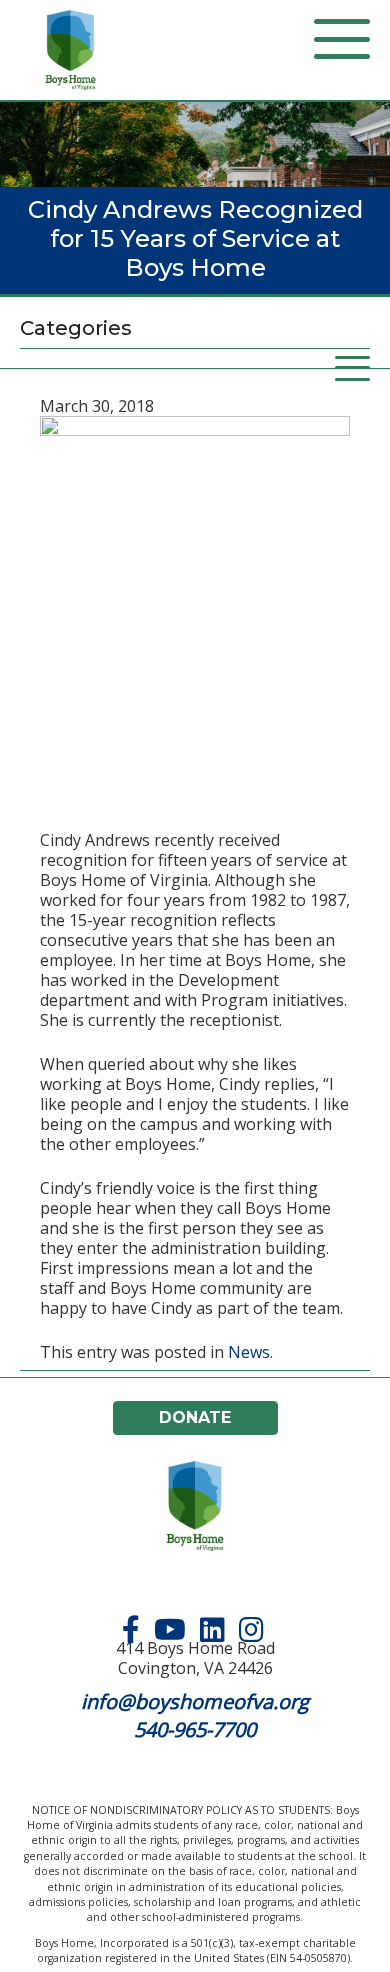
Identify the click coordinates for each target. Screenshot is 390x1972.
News (249, 1352)
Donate (195, 1417)
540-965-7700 (195, 1729)
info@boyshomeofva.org (195, 1701)
